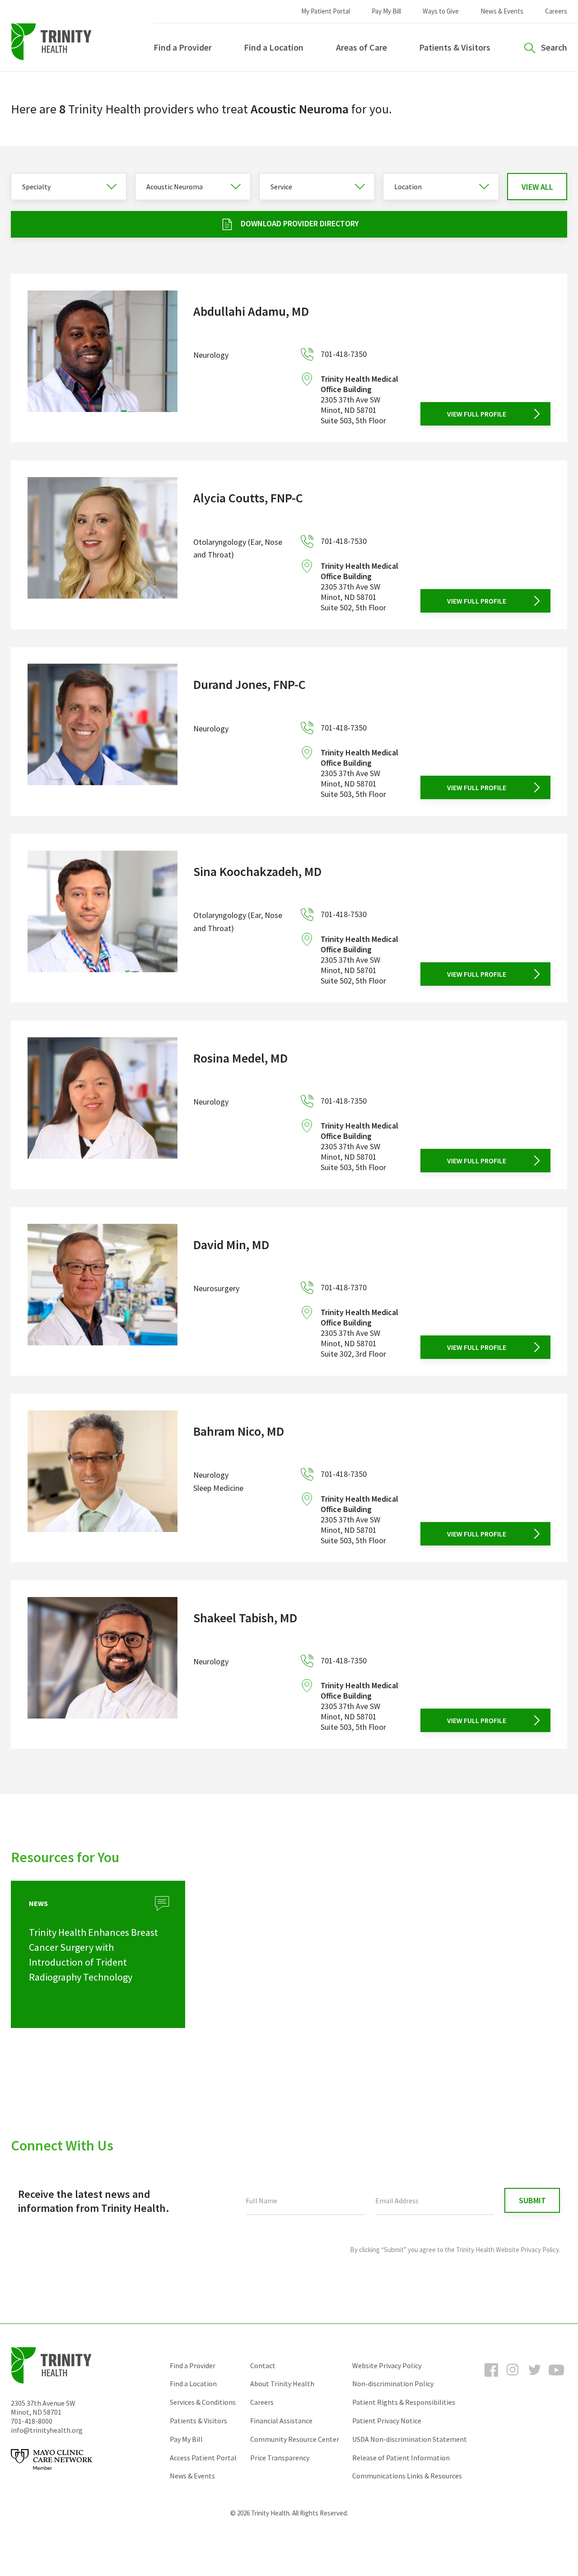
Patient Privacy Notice (387, 2421)
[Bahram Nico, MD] (103, 1478)
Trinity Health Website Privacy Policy (507, 2250)
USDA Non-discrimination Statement (410, 2439)
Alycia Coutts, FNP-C (248, 498)
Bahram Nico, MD (239, 1431)
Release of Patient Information (401, 2458)
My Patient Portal (326, 11)
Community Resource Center (295, 2439)
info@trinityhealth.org (47, 2430)
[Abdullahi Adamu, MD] (103, 358)
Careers (556, 11)
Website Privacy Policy (387, 2365)
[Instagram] (513, 2378)
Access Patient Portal (203, 2458)
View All (537, 187)
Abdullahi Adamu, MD (251, 311)
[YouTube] (556, 2378)
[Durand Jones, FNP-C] (103, 731)
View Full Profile (477, 414)
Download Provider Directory (300, 223)
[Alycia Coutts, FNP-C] (103, 545)
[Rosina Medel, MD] (103, 1105)
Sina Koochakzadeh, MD (257, 871)
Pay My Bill (386, 11)
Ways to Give (441, 11)
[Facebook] (491, 2378)
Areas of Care (361, 47)
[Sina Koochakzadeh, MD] (103, 918)
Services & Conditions (203, 2402)
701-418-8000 (32, 2421)
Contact (263, 2365)
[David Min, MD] (103, 1291)
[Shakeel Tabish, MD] (103, 1665)
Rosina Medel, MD (240, 1058)
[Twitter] (535, 2378)
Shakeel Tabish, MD (245, 1618)
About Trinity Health (282, 2384)
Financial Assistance (281, 2421)
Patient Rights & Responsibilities (404, 2402)
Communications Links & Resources (407, 2476)
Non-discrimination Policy (393, 2384)
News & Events (502, 11)
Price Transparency (280, 2458)
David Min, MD (231, 1245)
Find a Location (274, 47)
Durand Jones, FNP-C (249, 684)
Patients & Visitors (455, 47)
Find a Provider (183, 47)
